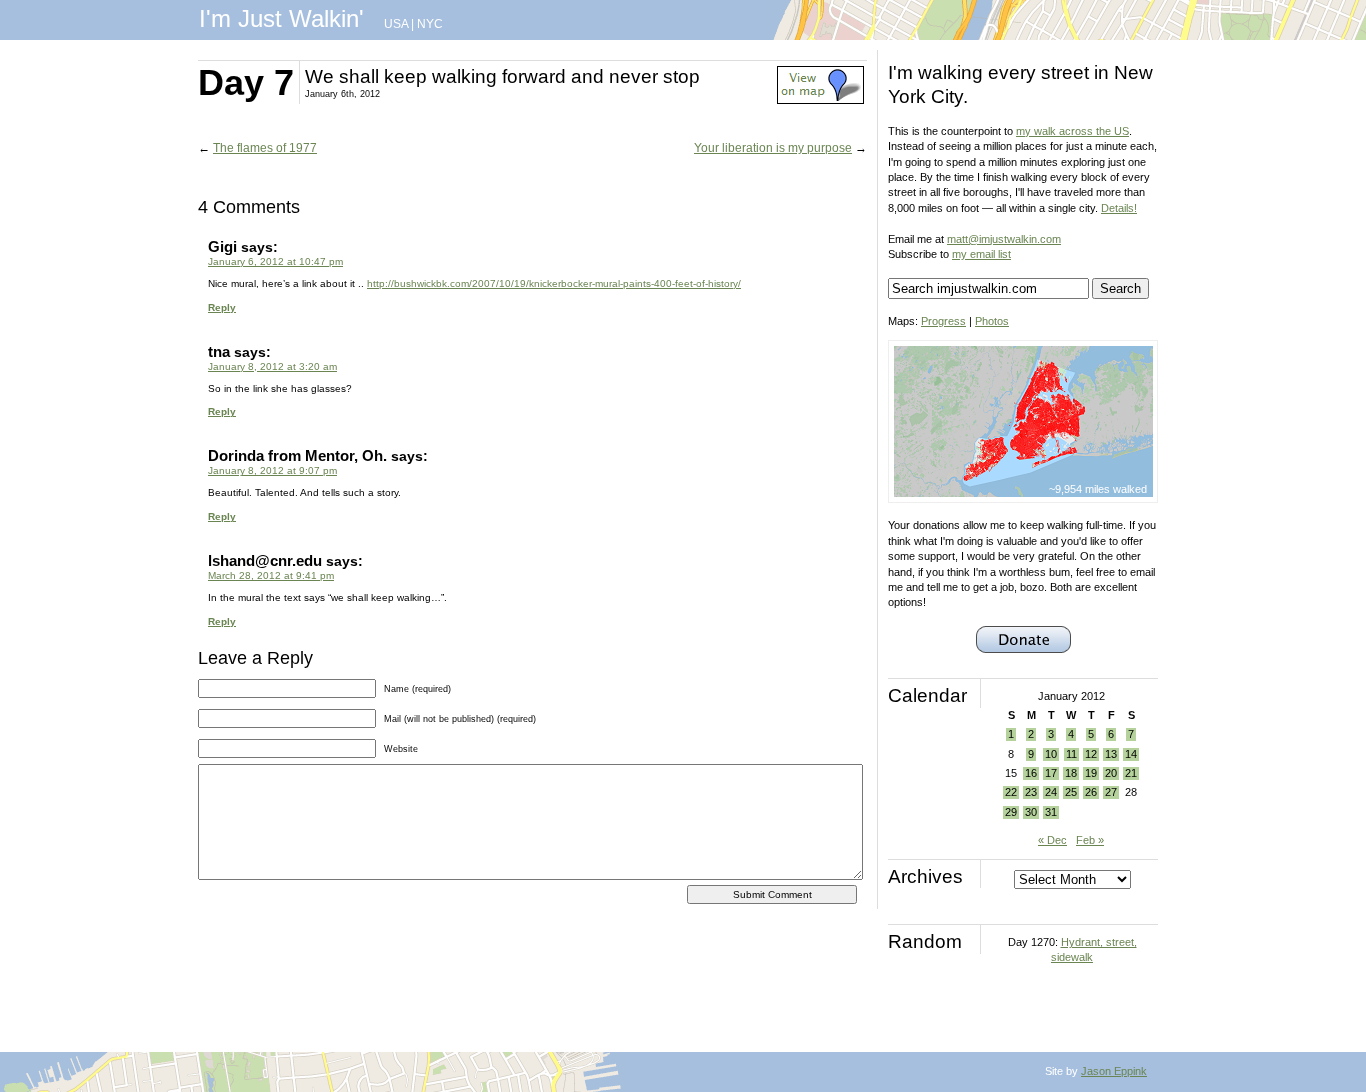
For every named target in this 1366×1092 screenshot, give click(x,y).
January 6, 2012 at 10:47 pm (275, 261)
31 (1051, 812)
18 (1071, 773)
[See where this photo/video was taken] (820, 100)
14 (1131, 754)
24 (1051, 792)
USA (396, 24)
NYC (430, 24)
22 (1011, 792)
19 (1091, 773)
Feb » (1090, 840)
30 (1031, 812)
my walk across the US (1072, 131)
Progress (943, 321)
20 (1111, 773)
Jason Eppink (1114, 1071)
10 (1051, 754)
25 (1071, 792)
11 (1071, 754)
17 (1051, 773)
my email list (981, 254)
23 (1031, 792)
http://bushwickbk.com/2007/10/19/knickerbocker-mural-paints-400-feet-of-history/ (554, 283)
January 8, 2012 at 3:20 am (272, 366)
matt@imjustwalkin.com (1004, 239)
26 (1091, 792)
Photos (992, 321)
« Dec (1052, 840)
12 (1091, 754)
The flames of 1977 (265, 148)
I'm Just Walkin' (281, 18)
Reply (222, 307)
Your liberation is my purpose (773, 148)
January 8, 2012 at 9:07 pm (272, 470)
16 (1031, 773)
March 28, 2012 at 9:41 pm (271, 575)
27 (1111, 792)
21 (1131, 773)
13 (1111, 754)
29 (1011, 812)
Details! (1119, 208)
